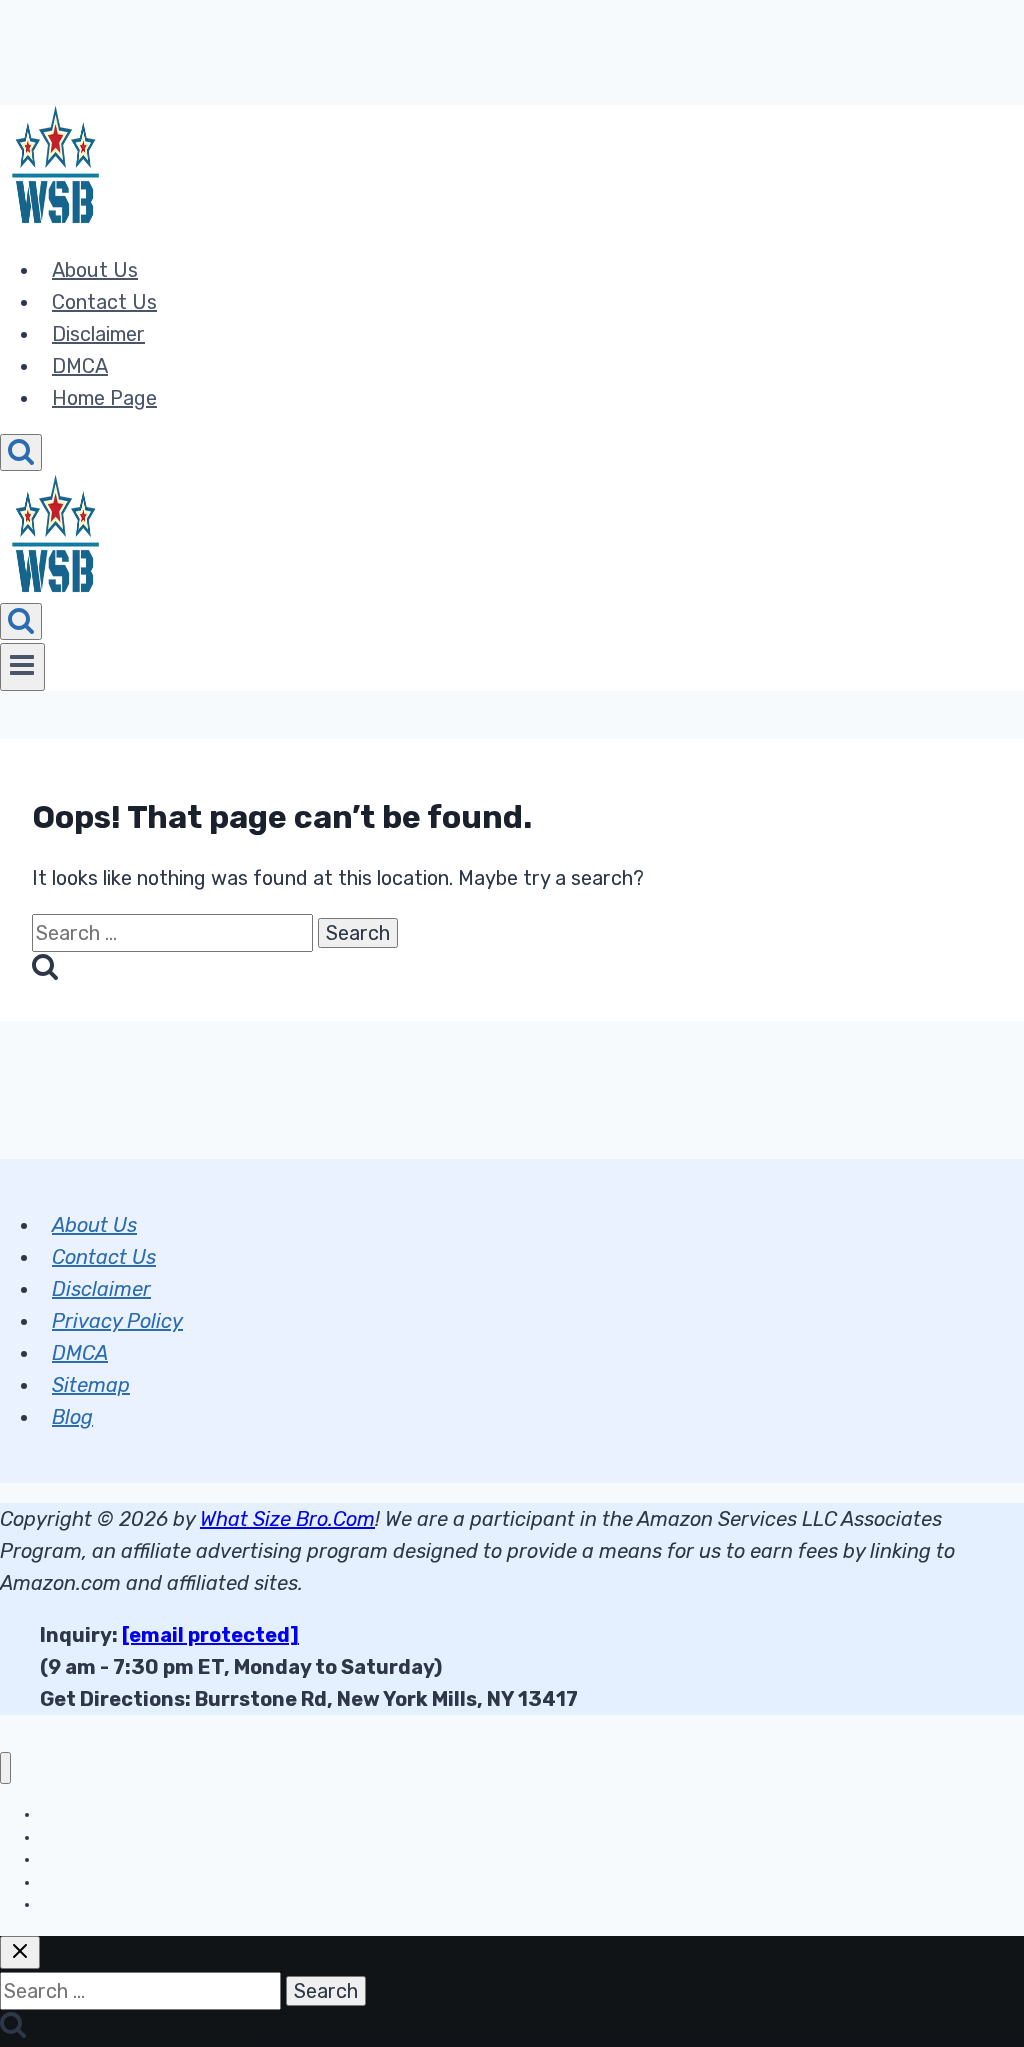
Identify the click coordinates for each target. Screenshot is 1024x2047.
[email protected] (210, 1635)
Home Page (104, 398)
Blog (72, 1417)
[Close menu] (5, 1768)
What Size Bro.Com (287, 1519)
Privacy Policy (117, 1321)
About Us (95, 270)
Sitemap (91, 1385)
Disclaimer (98, 334)
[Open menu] (22, 667)
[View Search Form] (21, 452)
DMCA (80, 366)
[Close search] (20, 1952)
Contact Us (104, 302)
